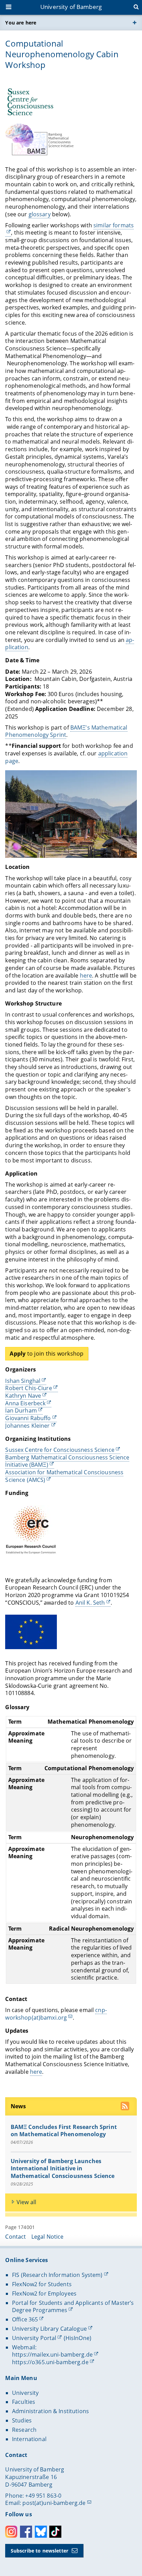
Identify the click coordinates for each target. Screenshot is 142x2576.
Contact (16, 2237)
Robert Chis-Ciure (28, 1388)
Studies (22, 2420)
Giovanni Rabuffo (28, 1418)
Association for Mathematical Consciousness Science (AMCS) (64, 1476)
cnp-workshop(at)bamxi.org (56, 2014)
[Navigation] (9, 8)
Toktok (55, 2532)
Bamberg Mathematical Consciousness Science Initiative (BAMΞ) (67, 1461)
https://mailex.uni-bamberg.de (52, 2355)
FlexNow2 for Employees (44, 2293)
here (86, 975)
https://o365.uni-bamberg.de (50, 2362)
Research (24, 2430)
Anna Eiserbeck (25, 1403)
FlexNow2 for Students (42, 2284)
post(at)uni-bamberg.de (54, 2503)
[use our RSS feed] (126, 2107)
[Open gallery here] (71, 814)
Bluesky (41, 2532)
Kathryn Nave (23, 1396)
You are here (21, 23)
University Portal (34, 2338)
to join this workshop (47, 1354)
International (29, 2439)
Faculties (24, 2402)
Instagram (11, 2532)
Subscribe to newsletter (39, 2551)
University (25, 2393)
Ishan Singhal (23, 1381)
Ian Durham (21, 1410)
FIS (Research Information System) (57, 2275)
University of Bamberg (71, 7)
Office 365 (25, 2319)
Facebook (26, 2532)
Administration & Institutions (50, 2411)
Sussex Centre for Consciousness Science (60, 1450)
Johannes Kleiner (27, 1426)
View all (26, 2202)
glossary (40, 214)
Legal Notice (48, 2237)
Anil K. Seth (90, 1603)
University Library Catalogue (49, 2329)
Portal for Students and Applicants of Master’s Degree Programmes (73, 2307)
